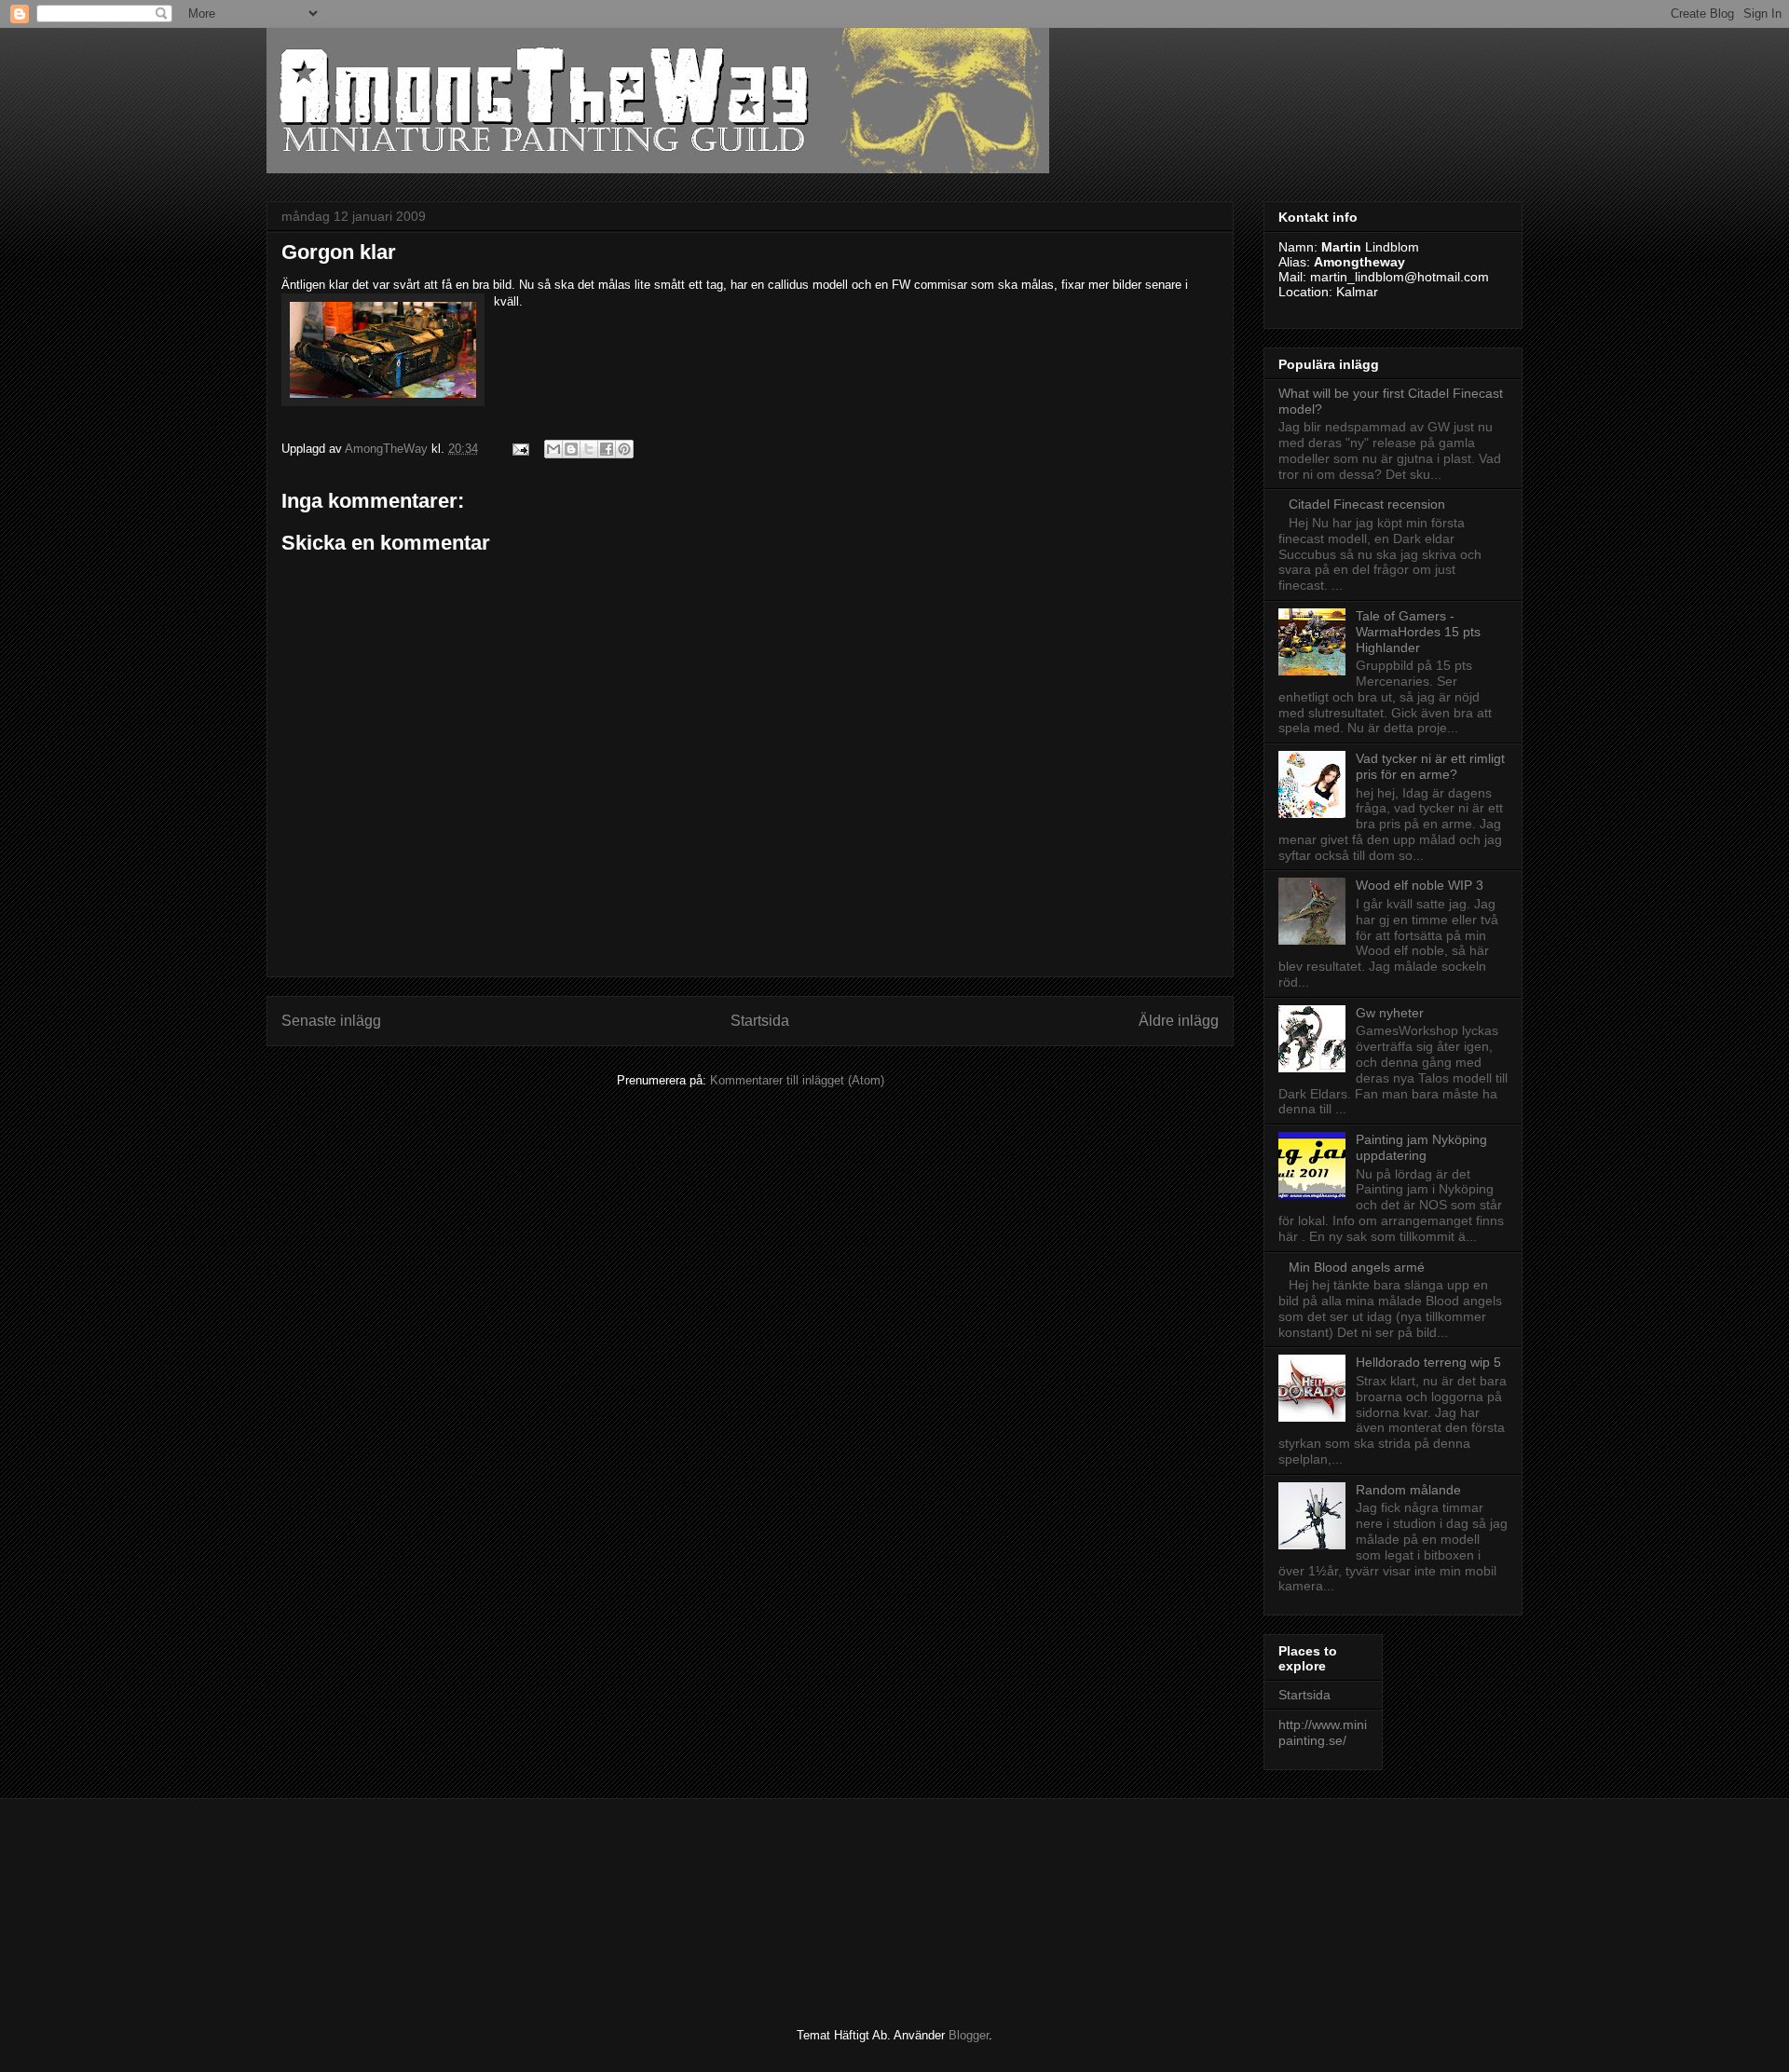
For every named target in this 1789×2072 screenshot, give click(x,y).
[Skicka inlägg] (519, 449)
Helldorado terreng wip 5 (1428, 1362)
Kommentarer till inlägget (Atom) (797, 1080)
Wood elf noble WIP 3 (1420, 885)
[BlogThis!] (571, 449)
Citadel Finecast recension (1367, 504)
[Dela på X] (589, 449)
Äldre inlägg (1179, 1021)
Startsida (760, 1021)
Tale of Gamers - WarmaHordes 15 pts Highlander (1418, 632)
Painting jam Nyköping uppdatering (1421, 1147)
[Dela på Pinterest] (624, 449)
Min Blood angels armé (1357, 1267)
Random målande (1408, 1490)
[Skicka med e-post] (553, 449)
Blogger (969, 2035)
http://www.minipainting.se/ (1323, 1732)
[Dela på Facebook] (607, 449)
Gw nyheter (1390, 1013)
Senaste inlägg (331, 1021)
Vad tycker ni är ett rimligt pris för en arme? (1430, 766)
